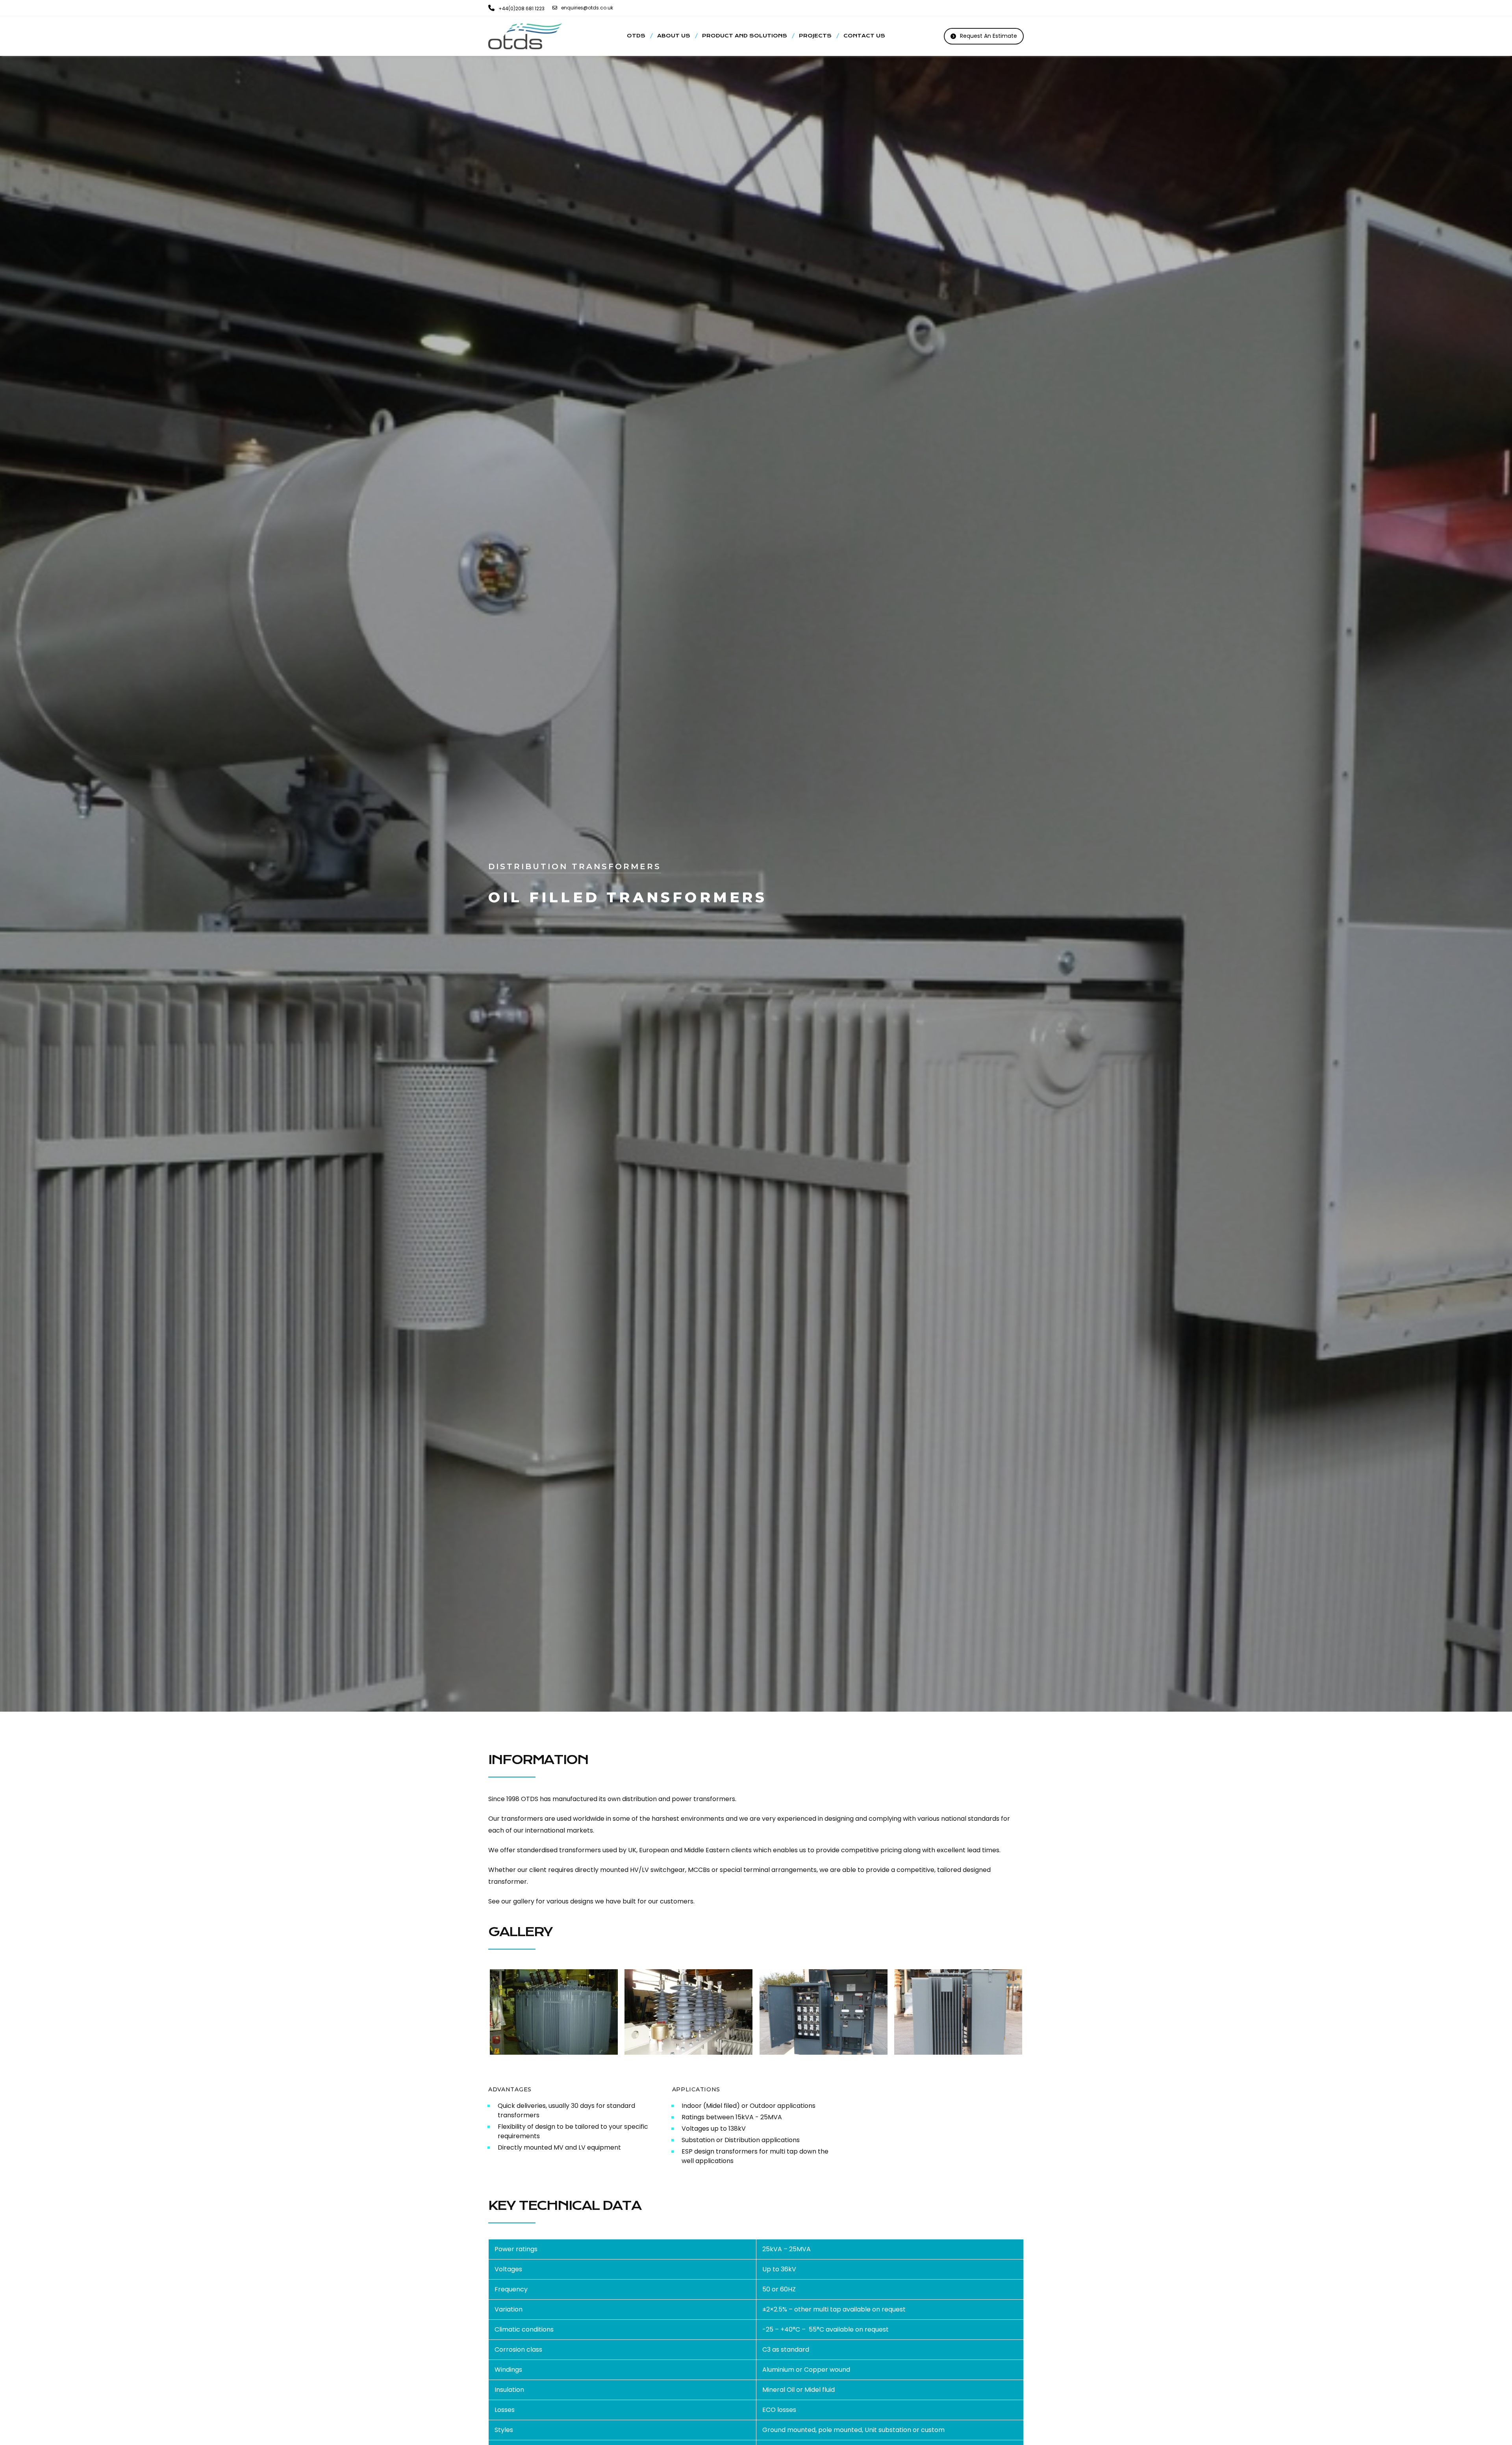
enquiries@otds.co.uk (587, 8)
